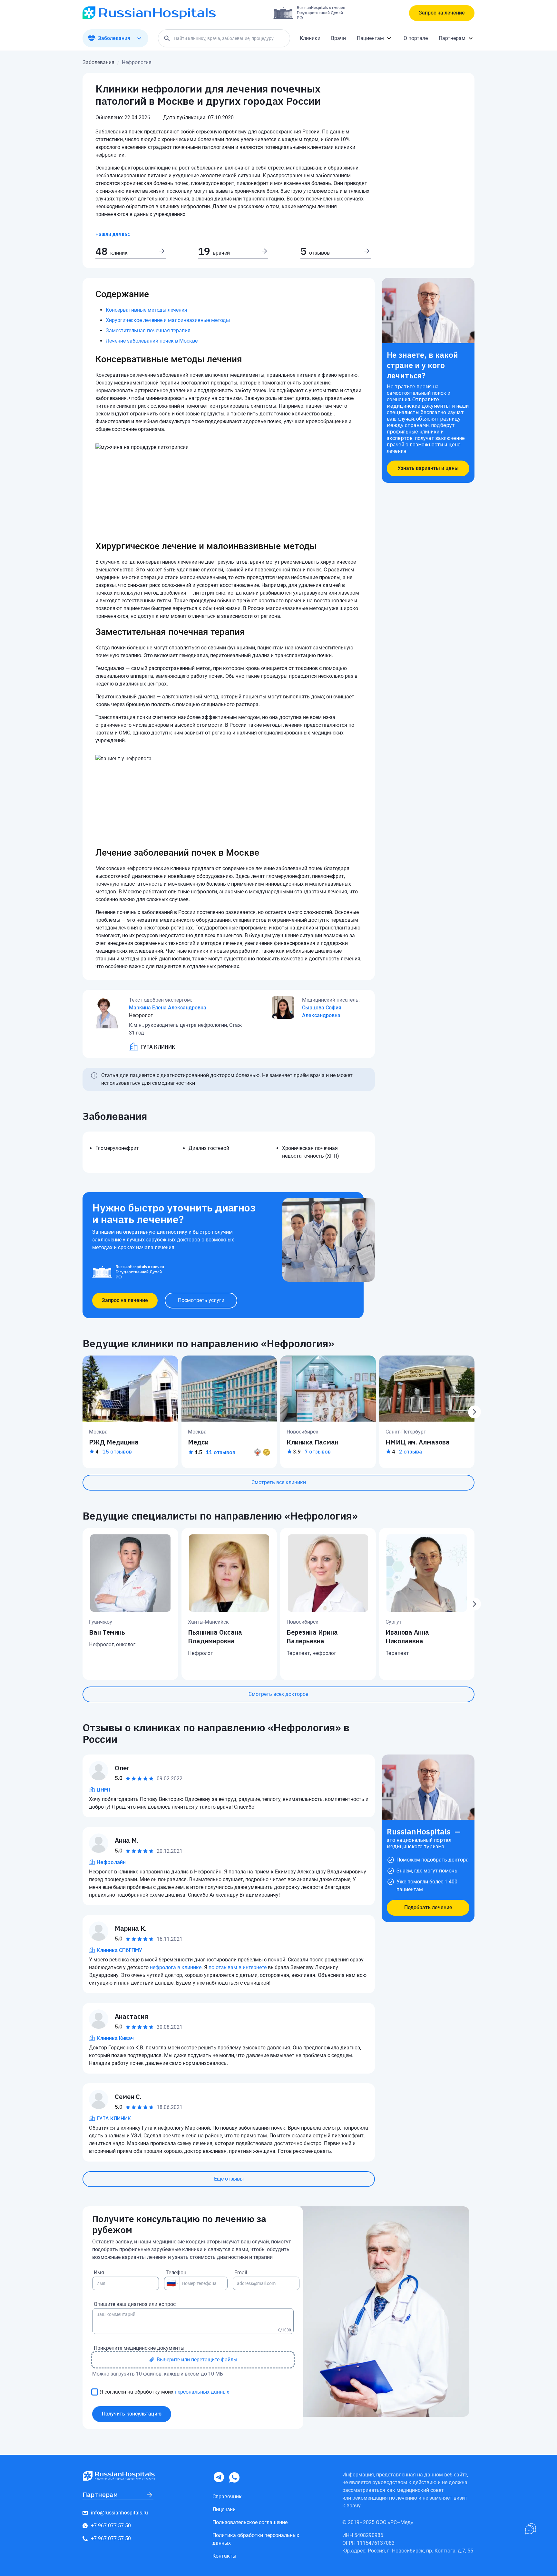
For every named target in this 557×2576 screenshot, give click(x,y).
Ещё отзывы (229, 2179)
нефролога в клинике (176, 1967)
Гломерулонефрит (117, 1148)
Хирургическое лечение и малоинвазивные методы (168, 320)
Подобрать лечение (428, 1907)
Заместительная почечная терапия (148, 331)
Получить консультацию (132, 2414)
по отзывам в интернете (238, 1967)
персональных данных (202, 2392)
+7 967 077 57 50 (111, 2526)
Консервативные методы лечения (147, 310)
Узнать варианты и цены (428, 468)
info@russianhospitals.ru (119, 2513)
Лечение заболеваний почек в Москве (152, 341)
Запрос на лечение (442, 13)
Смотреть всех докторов (278, 1694)
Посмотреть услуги (201, 1300)
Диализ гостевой (209, 1148)
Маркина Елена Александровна (168, 1008)
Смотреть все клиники (279, 1482)
